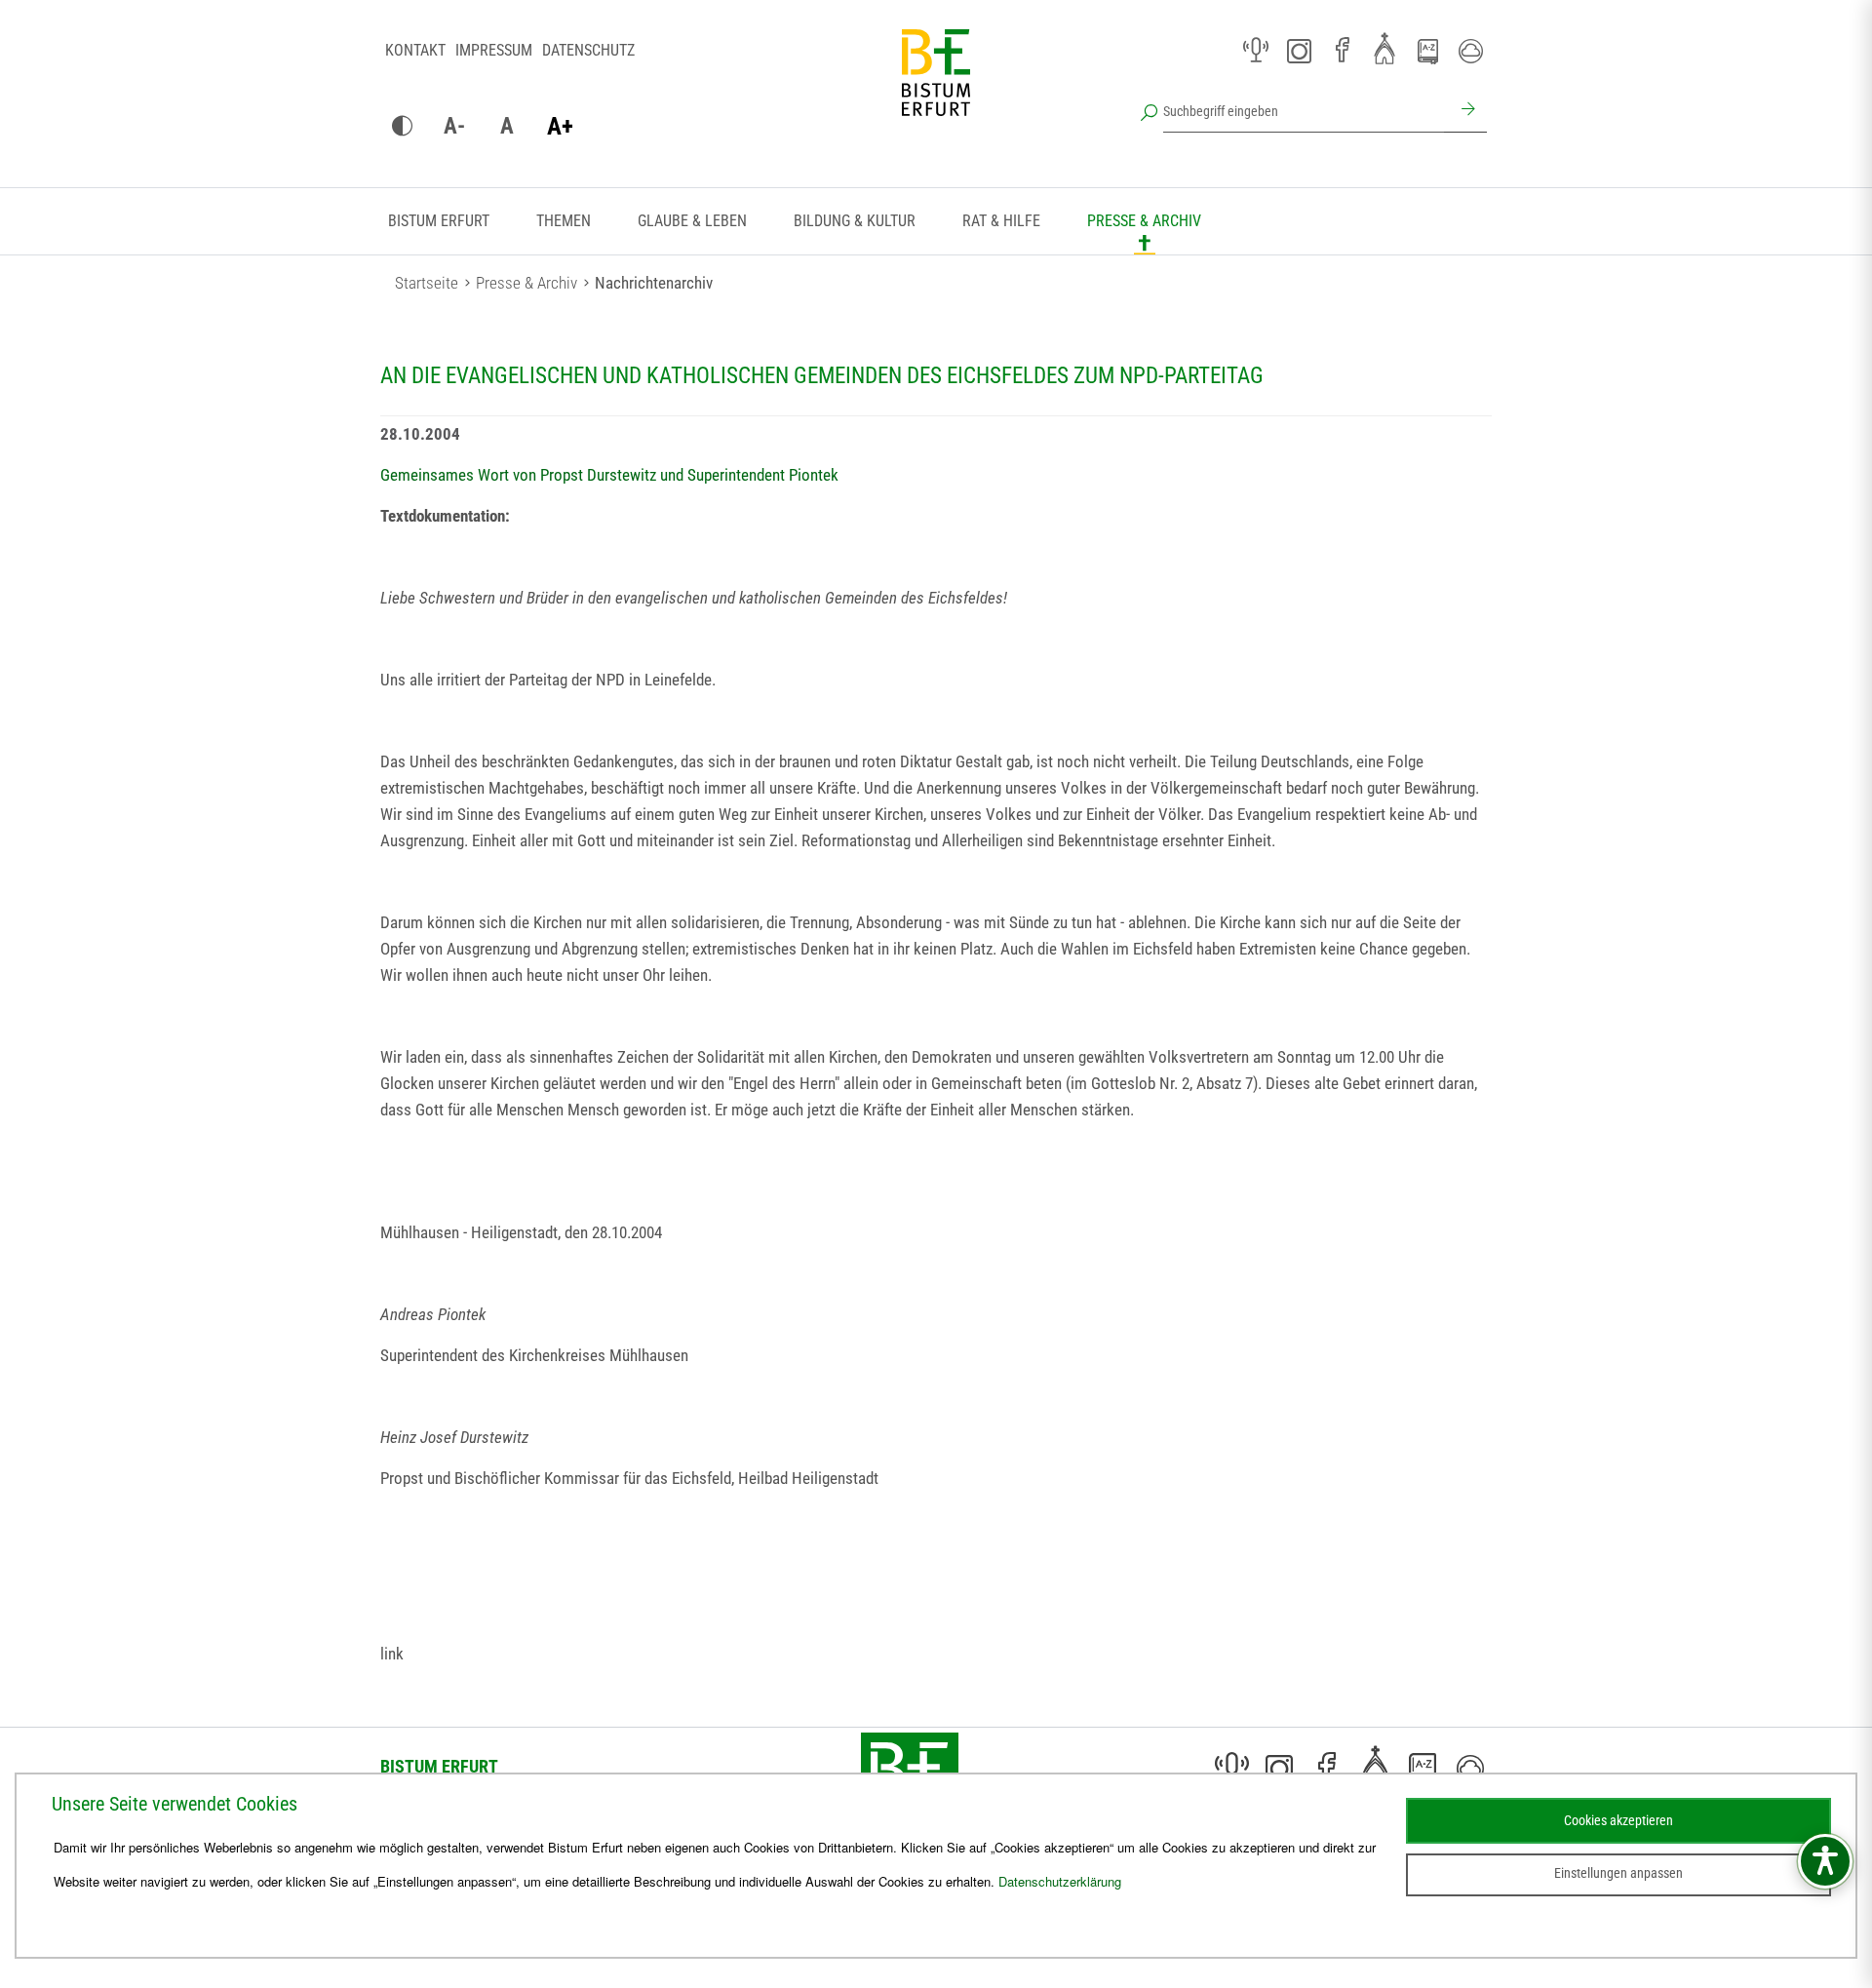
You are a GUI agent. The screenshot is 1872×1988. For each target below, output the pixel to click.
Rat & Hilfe (1001, 221)
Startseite (427, 283)
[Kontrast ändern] (402, 127)
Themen (564, 221)
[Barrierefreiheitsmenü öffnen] (1825, 1861)
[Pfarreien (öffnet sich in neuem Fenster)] (1384, 48)
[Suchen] (1465, 111)
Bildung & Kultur (855, 221)
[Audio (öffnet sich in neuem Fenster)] (1256, 51)
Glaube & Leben (692, 221)
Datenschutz (588, 50)
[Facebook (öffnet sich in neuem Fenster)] (1342, 51)
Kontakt (415, 50)
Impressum (494, 50)
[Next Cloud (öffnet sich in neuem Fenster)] (1470, 51)
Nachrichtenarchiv (654, 283)
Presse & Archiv (1144, 221)
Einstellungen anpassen (1618, 1873)
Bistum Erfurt (439, 221)
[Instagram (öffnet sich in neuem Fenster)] (1299, 51)
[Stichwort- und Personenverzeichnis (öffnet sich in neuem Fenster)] (1427, 52)
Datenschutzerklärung (1060, 1881)
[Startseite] (936, 88)
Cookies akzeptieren (1618, 1820)
